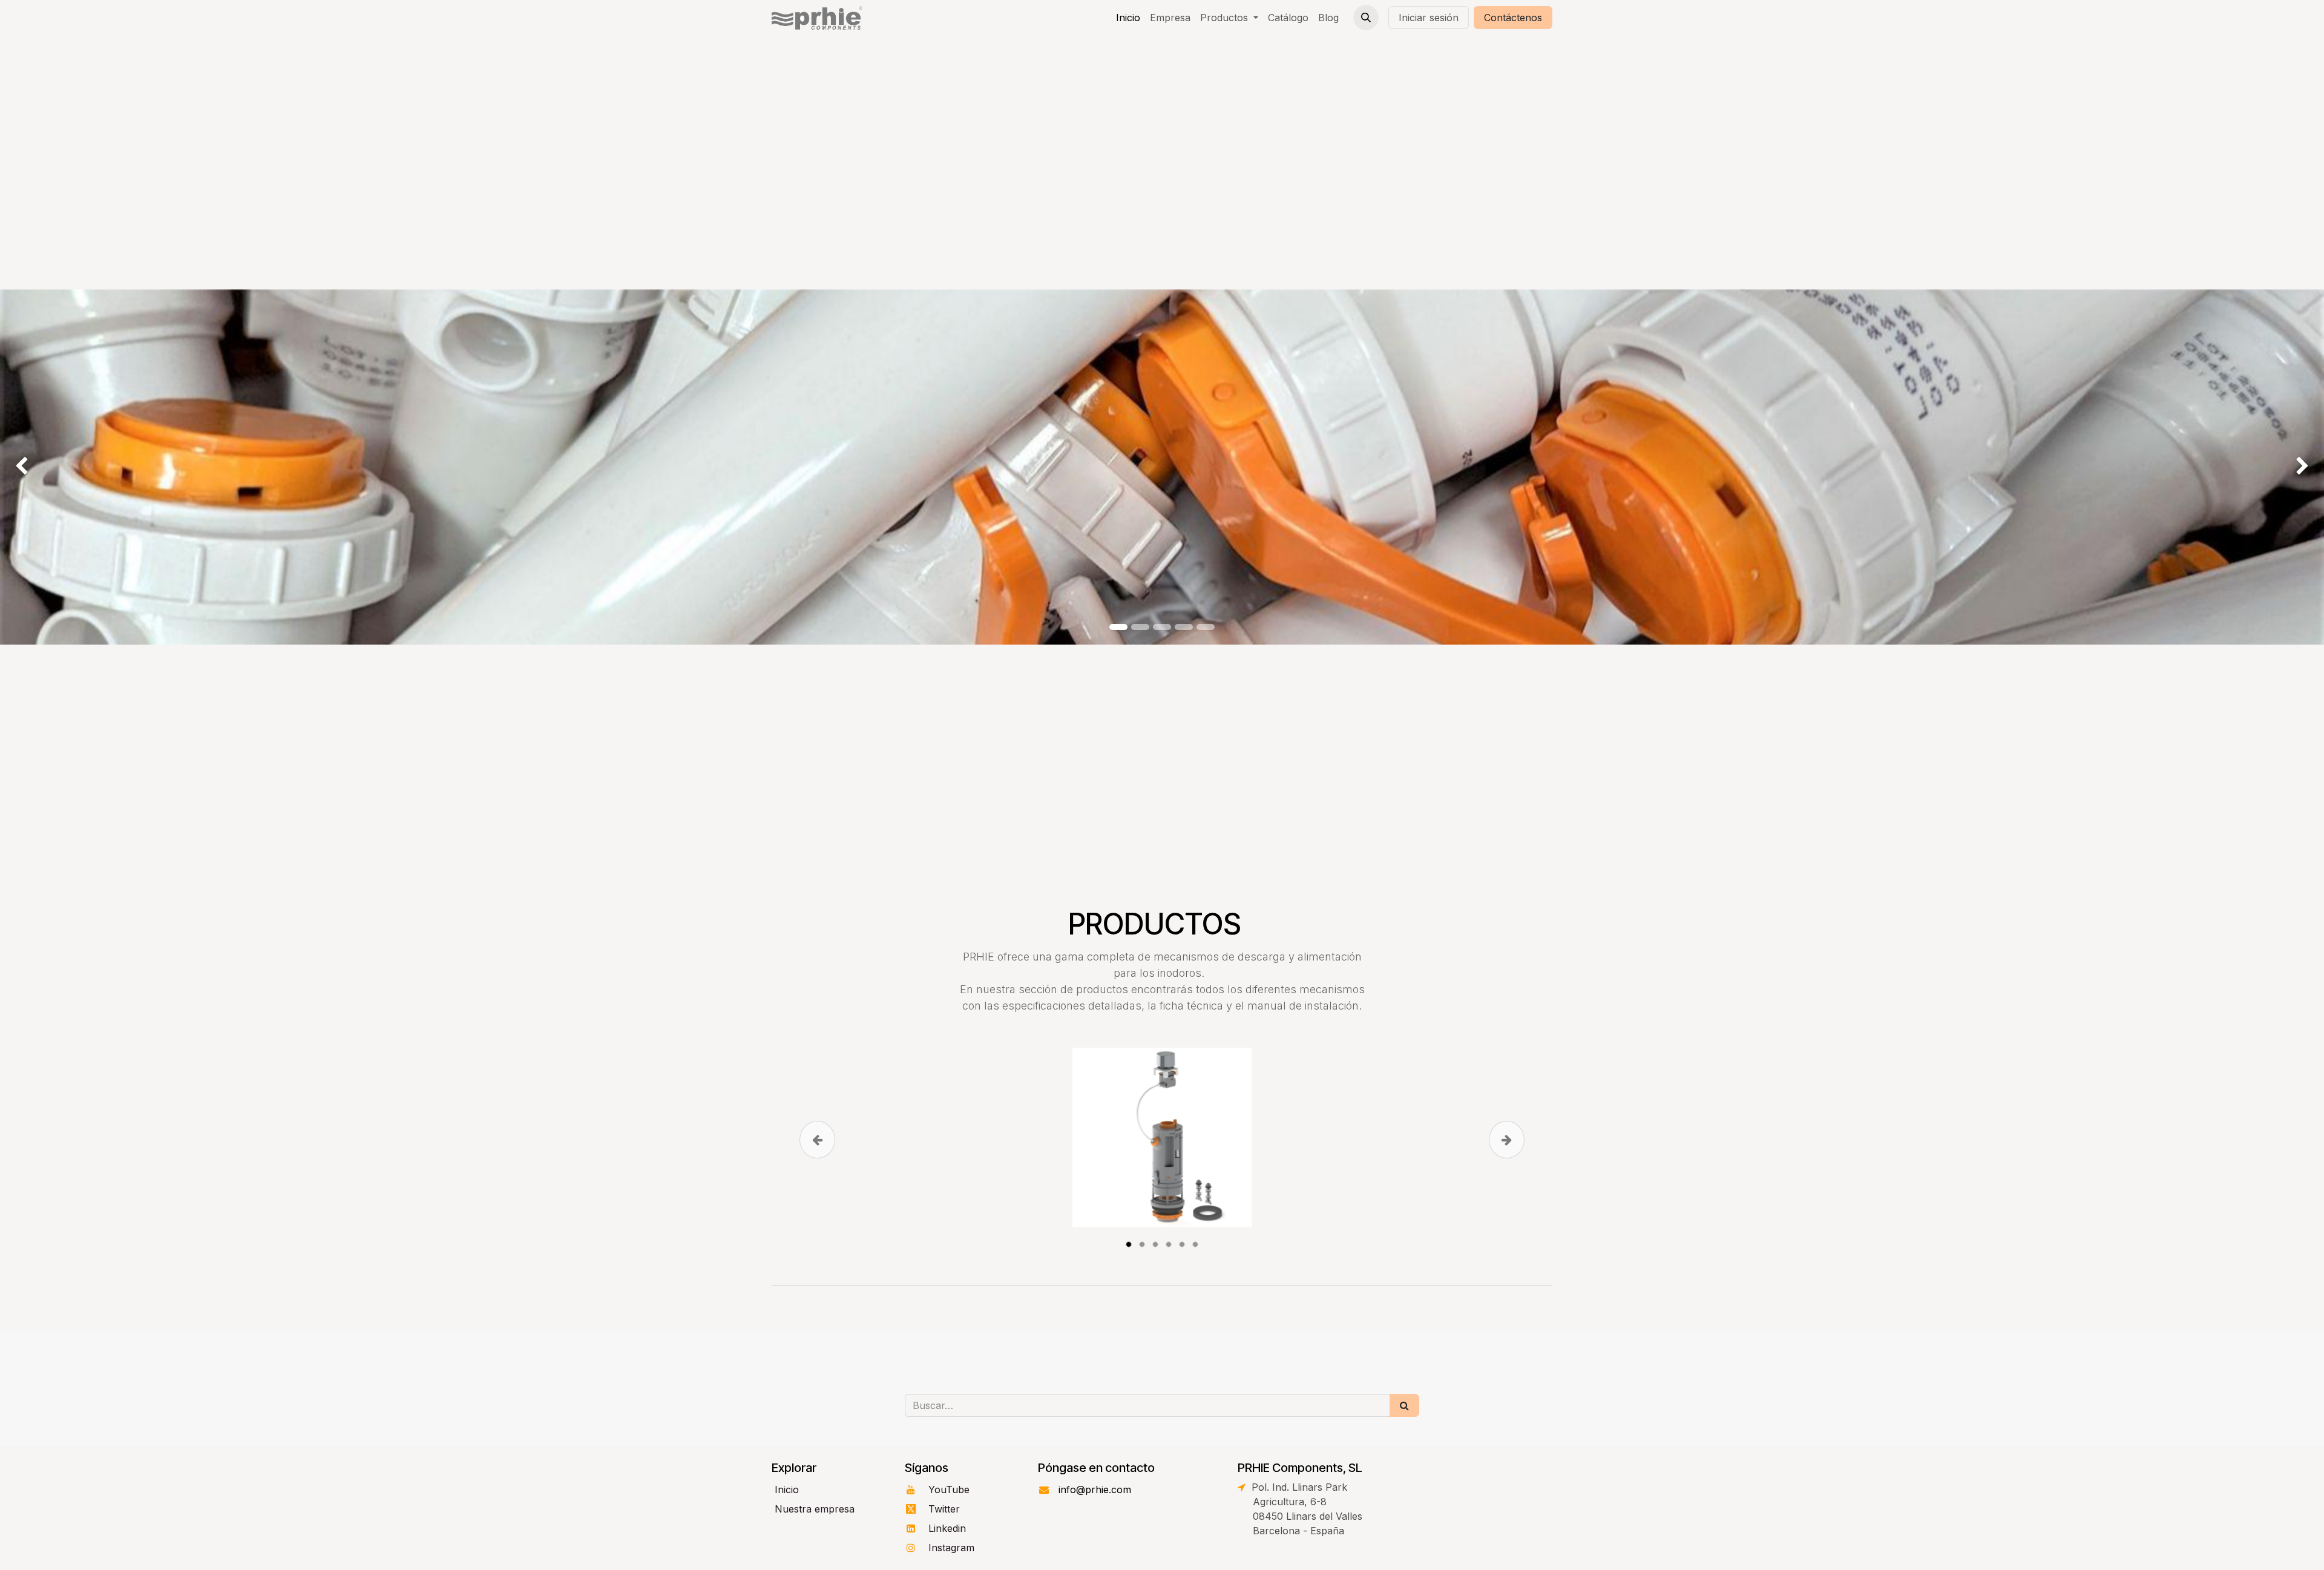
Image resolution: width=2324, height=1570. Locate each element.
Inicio (787, 1490)
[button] (1366, 18)
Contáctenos (1513, 18)
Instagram (953, 1548)
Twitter (946, 1509)
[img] (93, 467)
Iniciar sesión (1429, 18)
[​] (773, 1548)
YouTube (950, 1490)
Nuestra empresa (815, 1509)
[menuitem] (1128, 18)
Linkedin (949, 1528)
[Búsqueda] (1404, 1405)
